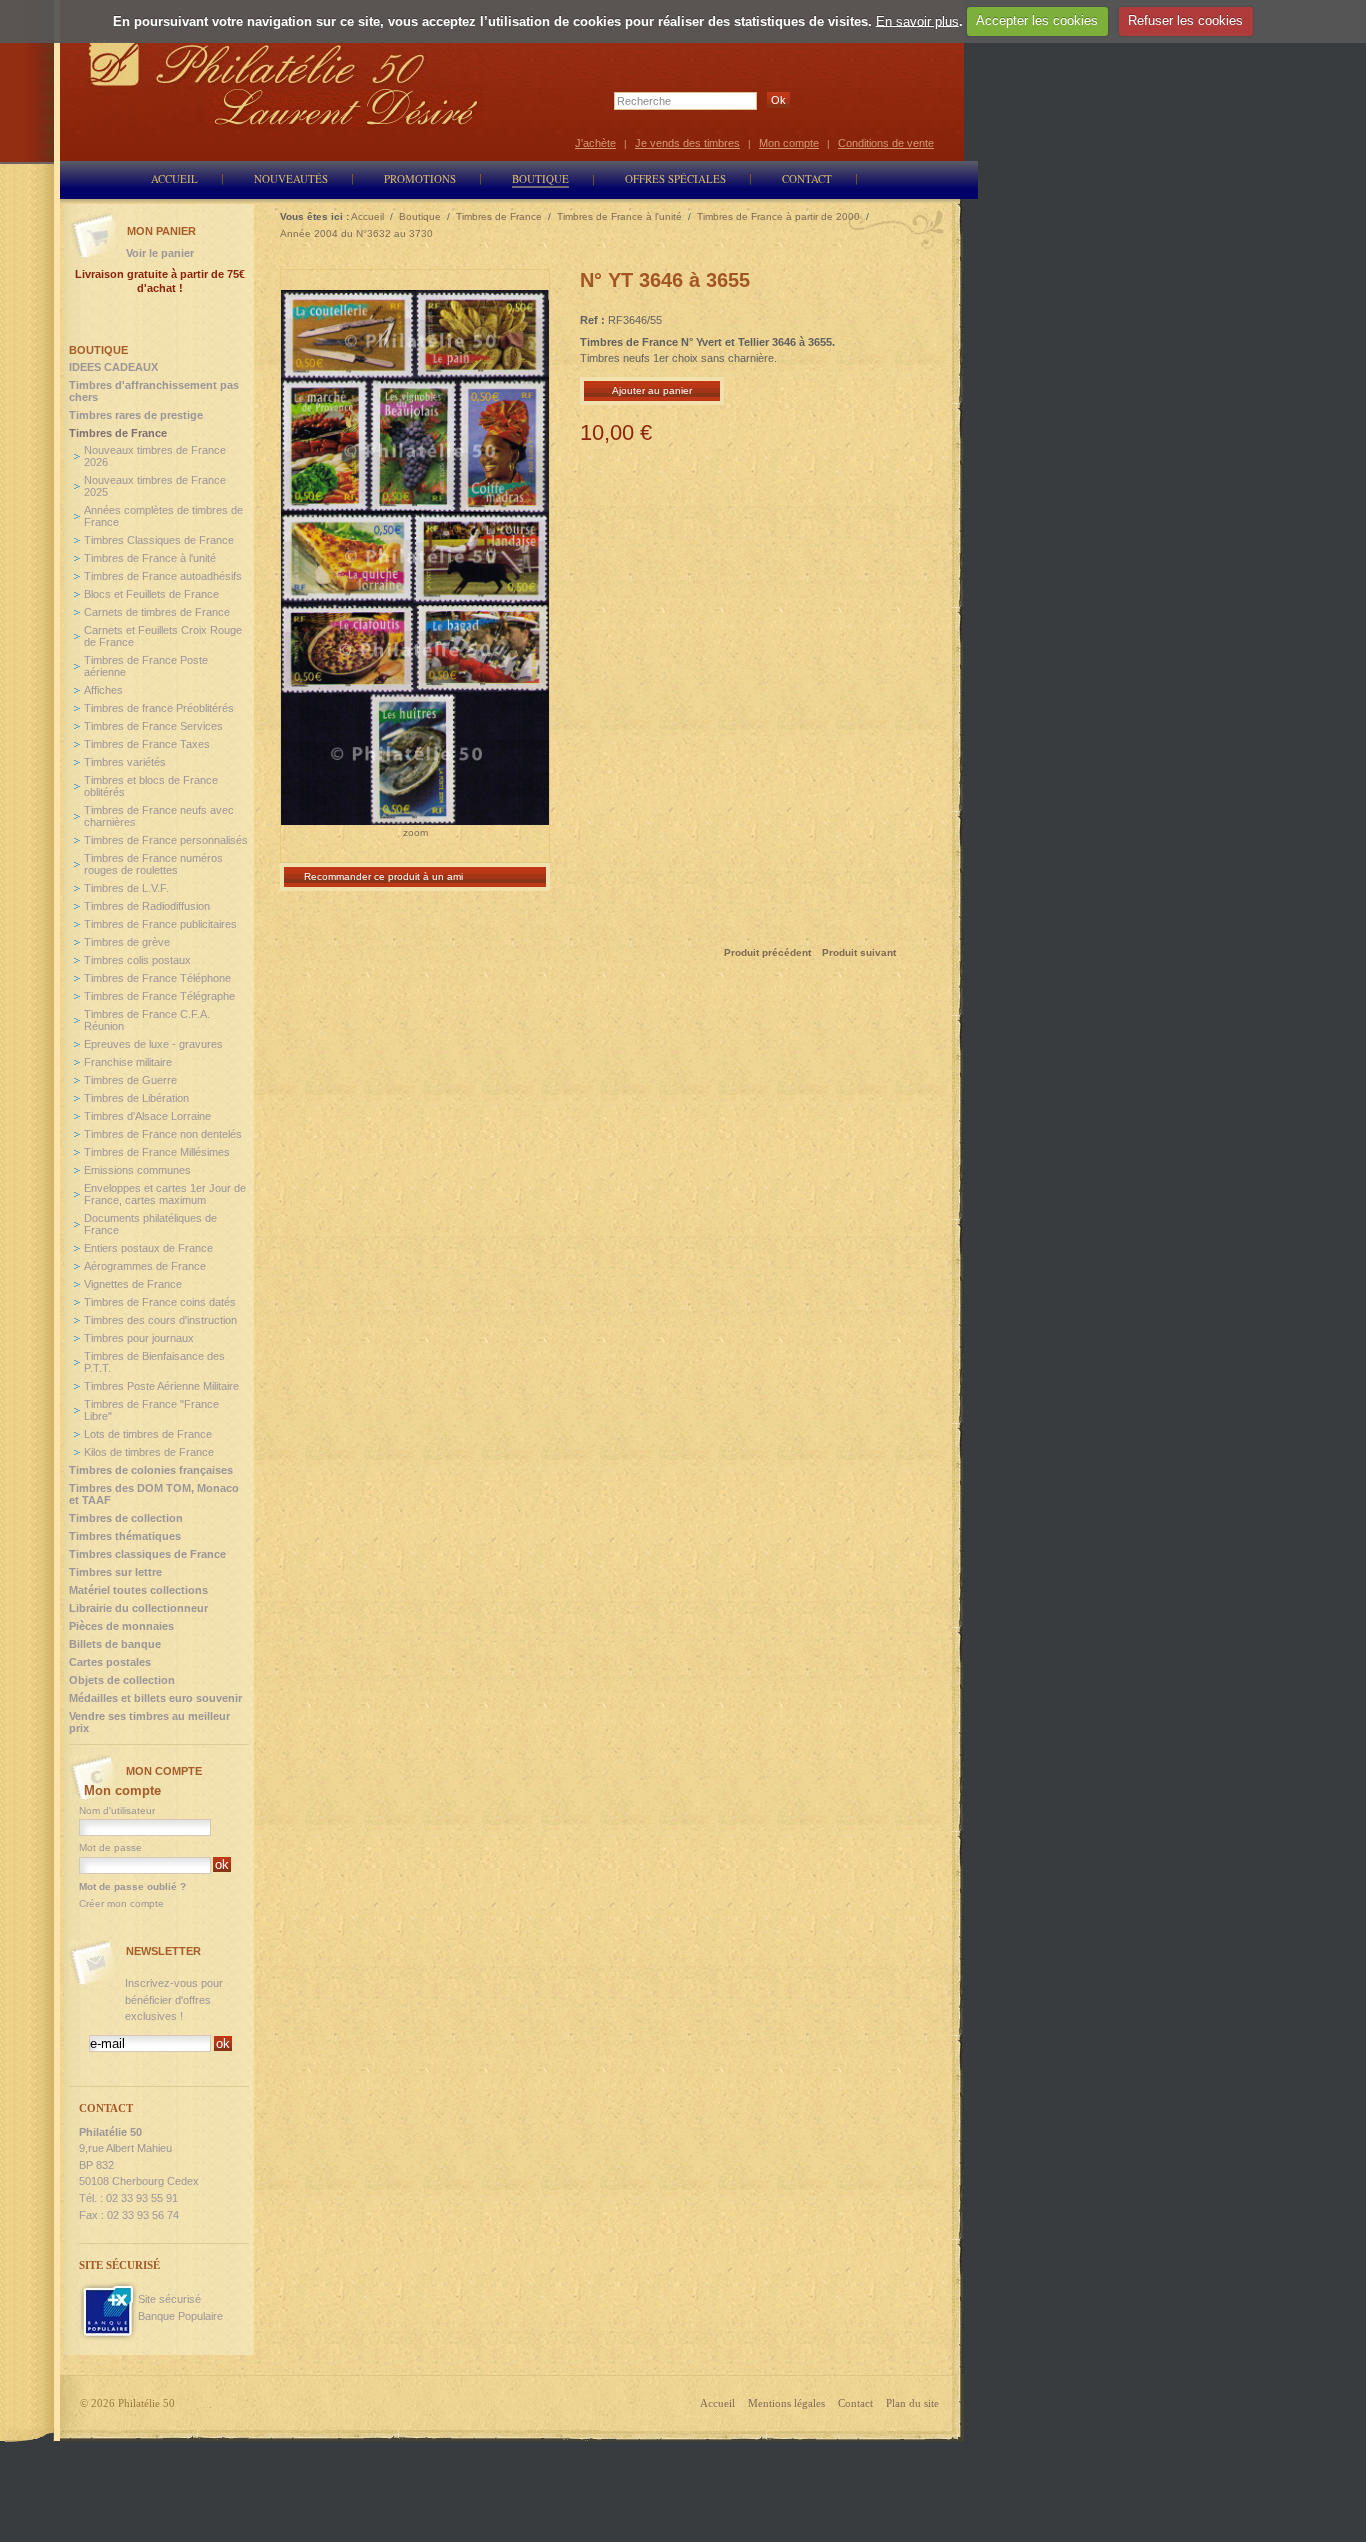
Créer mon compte (121, 1903)
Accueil (717, 2403)
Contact (855, 2403)
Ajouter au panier (652, 390)
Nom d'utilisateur (117, 1810)
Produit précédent (767, 952)
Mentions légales (786, 2403)
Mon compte (789, 143)
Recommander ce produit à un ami (383, 876)
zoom (415, 832)
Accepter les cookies (1037, 20)
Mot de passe (110, 1847)
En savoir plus (917, 20)
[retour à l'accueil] (284, 82)
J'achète (595, 143)
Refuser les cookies (1185, 20)
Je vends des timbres (687, 143)
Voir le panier (160, 253)
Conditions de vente (886, 143)
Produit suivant (859, 952)
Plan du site (912, 2403)
